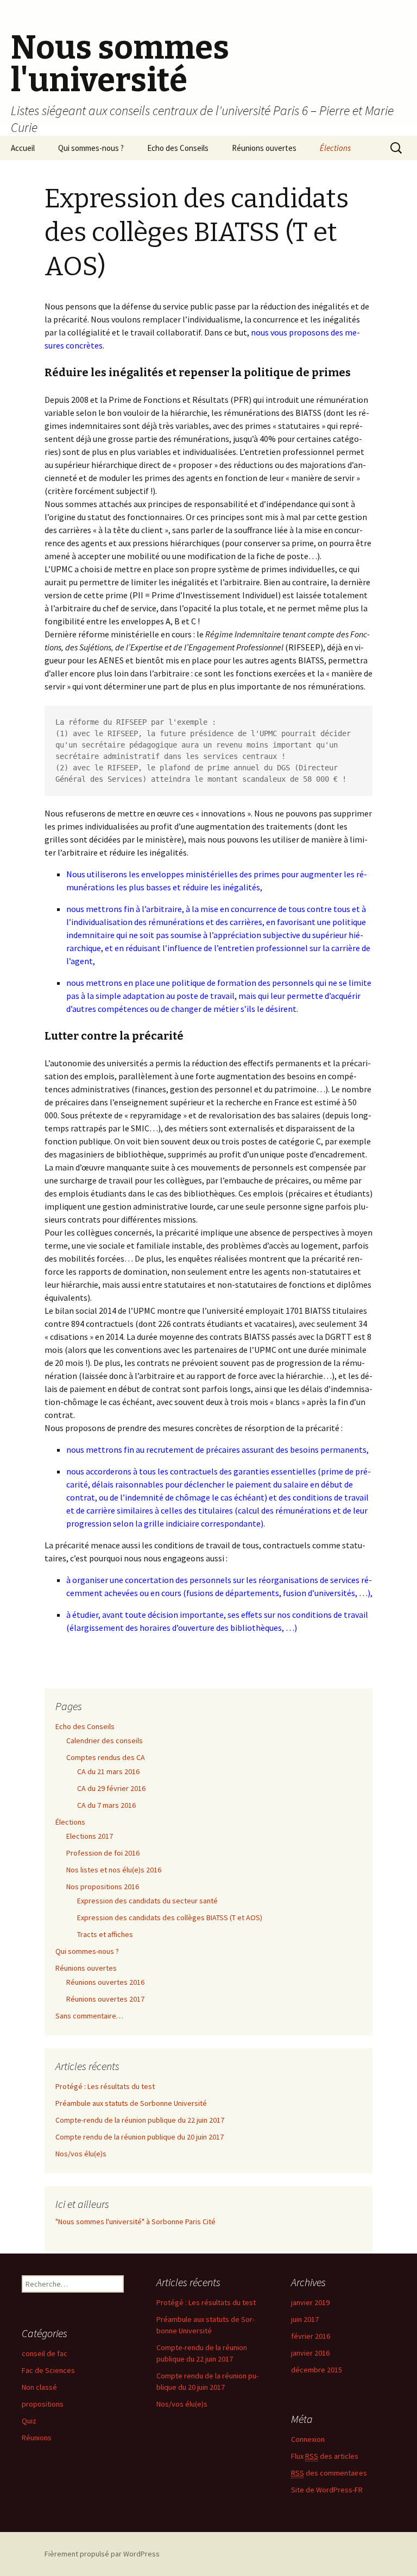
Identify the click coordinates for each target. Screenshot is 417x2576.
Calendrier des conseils (105, 1740)
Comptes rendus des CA (106, 1757)
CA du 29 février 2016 (111, 1788)
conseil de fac (45, 2353)
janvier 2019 (310, 2302)
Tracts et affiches (105, 1934)
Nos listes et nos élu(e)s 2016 (114, 1870)
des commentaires (329, 2473)
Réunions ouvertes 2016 (105, 1982)
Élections (335, 148)
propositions (43, 2404)
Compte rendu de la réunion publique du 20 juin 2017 (140, 2137)
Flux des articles (325, 2456)
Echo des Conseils (178, 148)
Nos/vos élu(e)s (81, 2154)
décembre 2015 (317, 2370)
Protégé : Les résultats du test (105, 2086)
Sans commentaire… (89, 2016)
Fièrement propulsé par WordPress (102, 2554)
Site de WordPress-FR (327, 2490)
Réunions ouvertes (264, 148)
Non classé (39, 2387)
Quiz (29, 2421)
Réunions (37, 2438)
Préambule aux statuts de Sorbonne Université (131, 2103)
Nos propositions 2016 (103, 1887)
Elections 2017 (90, 1836)
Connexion (308, 2439)
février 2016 (311, 2336)
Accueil (23, 148)
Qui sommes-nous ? (91, 148)
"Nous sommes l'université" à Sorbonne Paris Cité (135, 2221)
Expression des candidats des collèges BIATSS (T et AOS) (170, 1917)
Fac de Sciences (48, 2370)
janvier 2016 (310, 2353)
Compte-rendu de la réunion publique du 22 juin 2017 (140, 2120)
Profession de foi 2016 (103, 1853)
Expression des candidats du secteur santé (147, 1901)
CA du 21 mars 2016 (108, 1771)
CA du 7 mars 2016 (106, 1805)
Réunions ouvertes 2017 (105, 1999)
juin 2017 (305, 2319)
